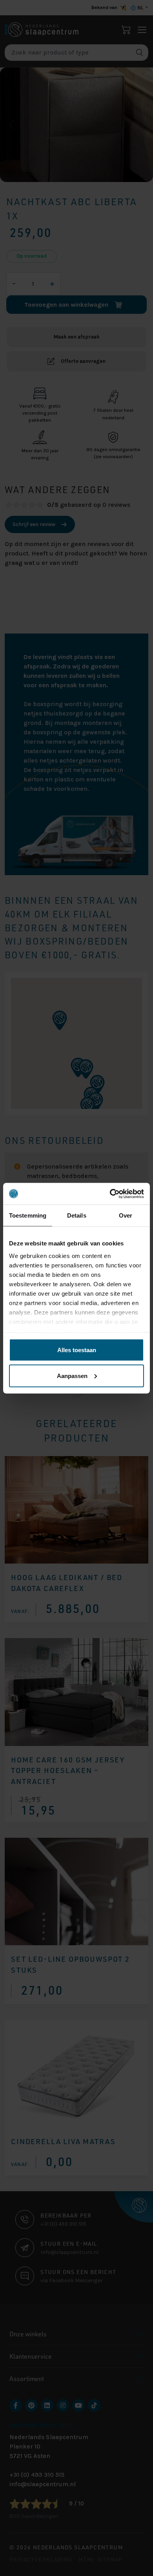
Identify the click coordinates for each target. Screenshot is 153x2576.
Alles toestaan (77, 1350)
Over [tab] (126, 1215)
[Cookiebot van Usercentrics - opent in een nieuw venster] (110, 1194)
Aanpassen (72, 1375)
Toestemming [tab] (28, 1215)
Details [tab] (77, 1215)
